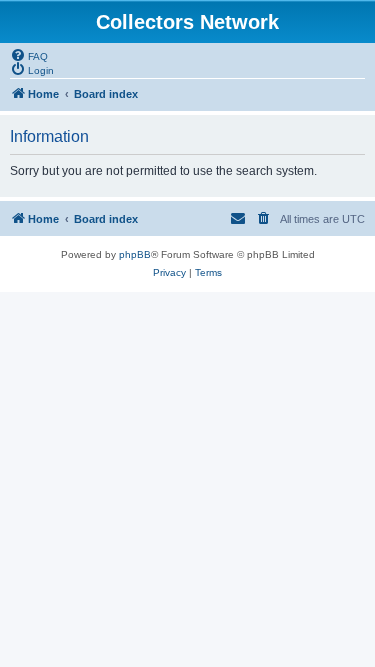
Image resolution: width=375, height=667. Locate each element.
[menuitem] (29, 55)
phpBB (135, 254)
